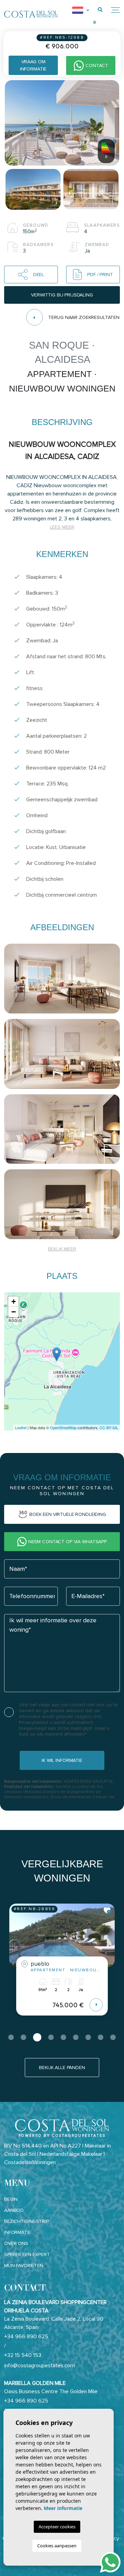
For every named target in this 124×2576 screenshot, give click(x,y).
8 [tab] (101, 2037)
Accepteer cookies (57, 2527)
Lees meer (62, 527)
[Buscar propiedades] (100, 10)
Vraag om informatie (33, 65)
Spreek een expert (27, 2254)
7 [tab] (88, 2037)
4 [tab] (51, 2037)
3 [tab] (37, 2037)
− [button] (14, 1312)
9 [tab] (113, 2037)
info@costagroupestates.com (39, 2366)
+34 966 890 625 (26, 2337)
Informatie (18, 2232)
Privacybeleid (34, 1722)
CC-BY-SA (108, 1427)
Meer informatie (63, 2508)
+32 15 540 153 (23, 2355)
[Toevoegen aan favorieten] (107, 1910)
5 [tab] (63, 2037)
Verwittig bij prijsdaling (62, 295)
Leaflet (21, 1427)
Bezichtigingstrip (27, 2221)
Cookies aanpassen (57, 2546)
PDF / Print (100, 275)
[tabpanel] (62, 1965)
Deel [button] (39, 275)
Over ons (16, 2243)
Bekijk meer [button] (62, 1249)
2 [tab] (23, 2037)
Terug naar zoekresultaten (84, 317)
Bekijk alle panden (62, 2068)
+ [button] (14, 1301)
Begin (11, 2199)
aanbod (14, 2210)
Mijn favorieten (24, 2266)
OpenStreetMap (63, 1427)
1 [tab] (11, 2037)
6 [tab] (76, 2037)
